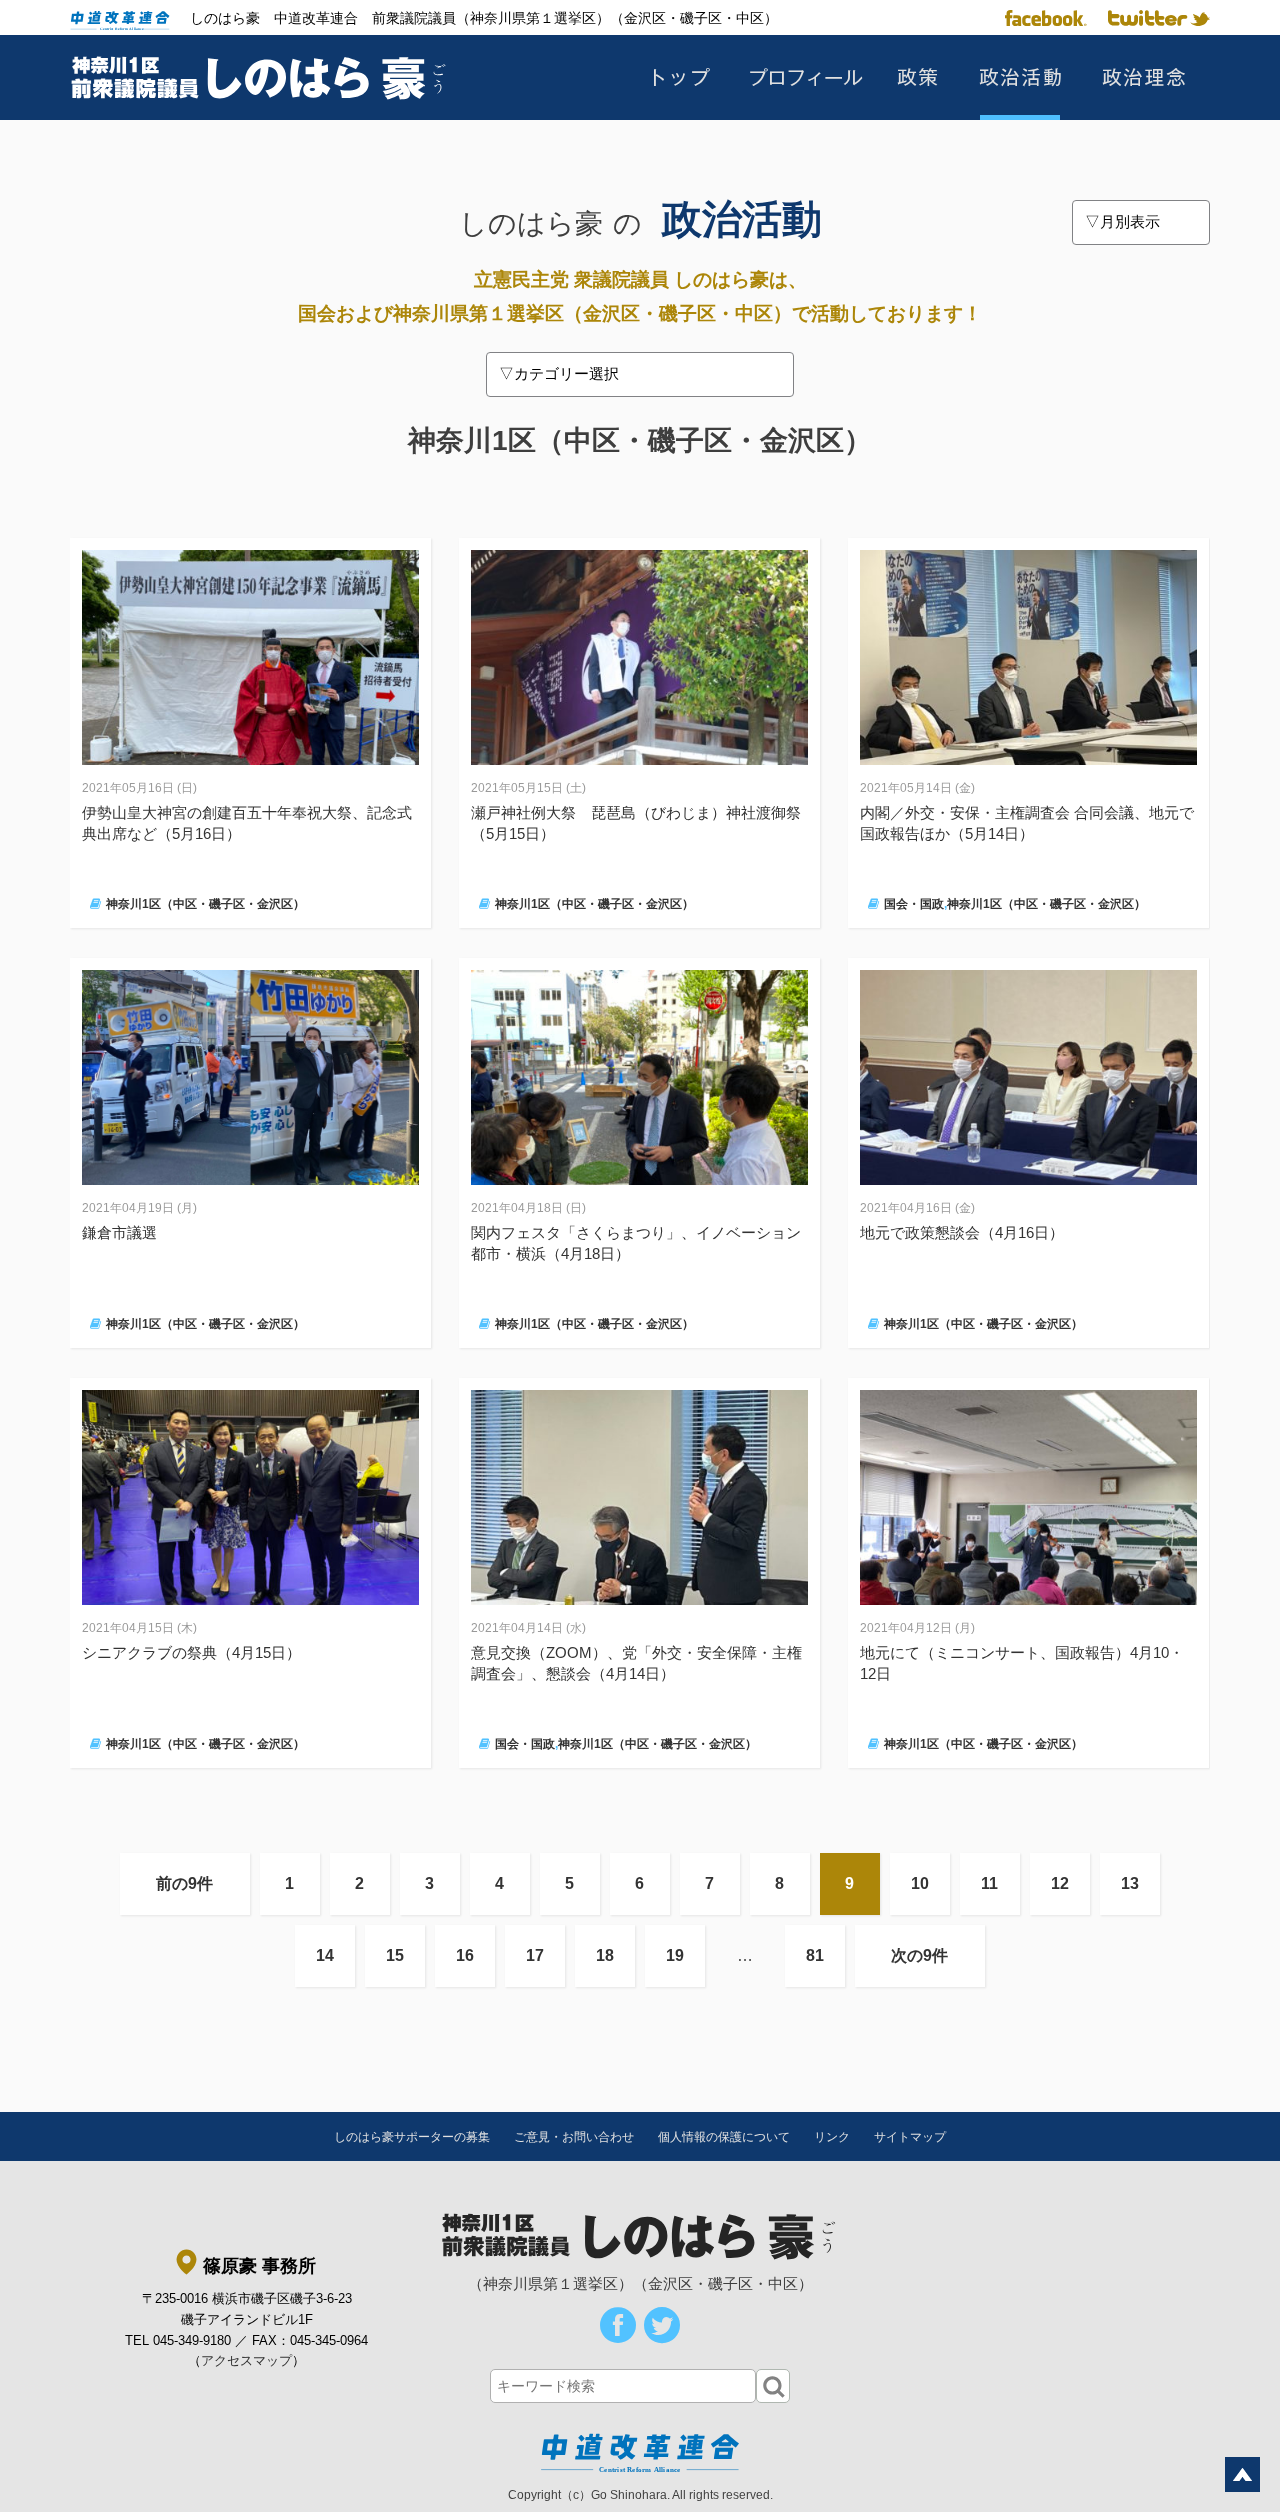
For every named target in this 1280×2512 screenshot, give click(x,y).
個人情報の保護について (724, 2137)
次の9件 (919, 1955)
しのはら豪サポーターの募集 (412, 2137)
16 (465, 1955)
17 (535, 1955)
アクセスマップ (246, 2360)
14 (325, 1955)
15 (395, 1955)
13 (1130, 1883)
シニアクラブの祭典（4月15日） (191, 1652)
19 (675, 1955)
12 (1060, 1883)
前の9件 (184, 1883)
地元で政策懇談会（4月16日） (962, 1232)
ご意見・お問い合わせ (574, 2137)
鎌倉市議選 (119, 1232)
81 (815, 1955)
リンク (832, 2137)
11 (989, 1883)
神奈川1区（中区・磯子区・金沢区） (205, 904)
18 (605, 1955)
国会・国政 (914, 904)
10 (920, 1883)
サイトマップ (910, 2137)
